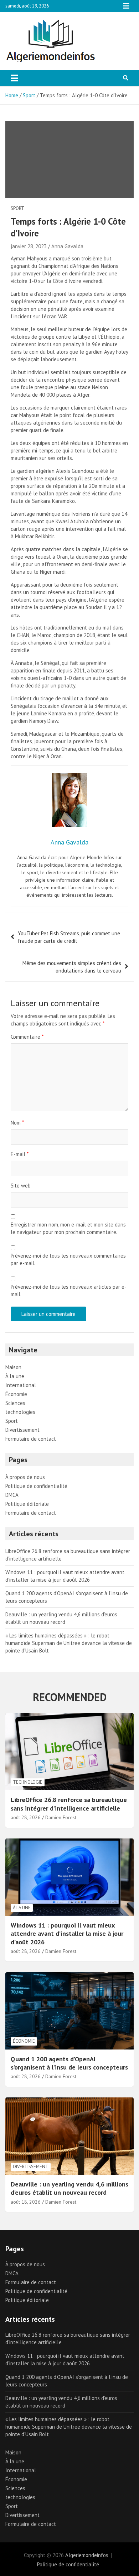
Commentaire (27, 1037)
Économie (16, 1394)
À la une (15, 1376)
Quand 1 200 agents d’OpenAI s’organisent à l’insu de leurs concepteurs (69, 2063)
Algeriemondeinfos (87, 2555)
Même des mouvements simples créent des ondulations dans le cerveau (72, 967)
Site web (21, 1186)
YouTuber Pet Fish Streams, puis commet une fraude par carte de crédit (69, 937)
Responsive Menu (126, 6)
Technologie (28, 1782)
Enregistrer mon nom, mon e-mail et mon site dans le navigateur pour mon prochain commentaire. (68, 1228)
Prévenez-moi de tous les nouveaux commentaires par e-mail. (68, 1259)
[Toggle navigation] (14, 78)
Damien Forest (61, 1817)
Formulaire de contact (31, 1439)
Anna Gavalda (67, 246)
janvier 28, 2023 (29, 246)
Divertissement (22, 1430)
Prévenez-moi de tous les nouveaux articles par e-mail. (69, 1291)
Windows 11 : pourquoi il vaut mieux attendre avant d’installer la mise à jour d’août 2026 (67, 1934)
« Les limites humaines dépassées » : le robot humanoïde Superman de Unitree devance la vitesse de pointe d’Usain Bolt (69, 1643)
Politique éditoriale (27, 1504)
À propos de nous (25, 1477)
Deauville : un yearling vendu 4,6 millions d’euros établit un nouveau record (69, 2188)
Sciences (15, 1403)
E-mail (20, 1154)
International (21, 1385)
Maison (13, 1367)
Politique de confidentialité (36, 1486)
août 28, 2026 (26, 1817)
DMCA (12, 1495)
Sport (17, 208)
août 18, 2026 (26, 2202)
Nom (17, 1123)
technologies (20, 1412)
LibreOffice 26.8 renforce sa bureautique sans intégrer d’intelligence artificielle (69, 1804)
